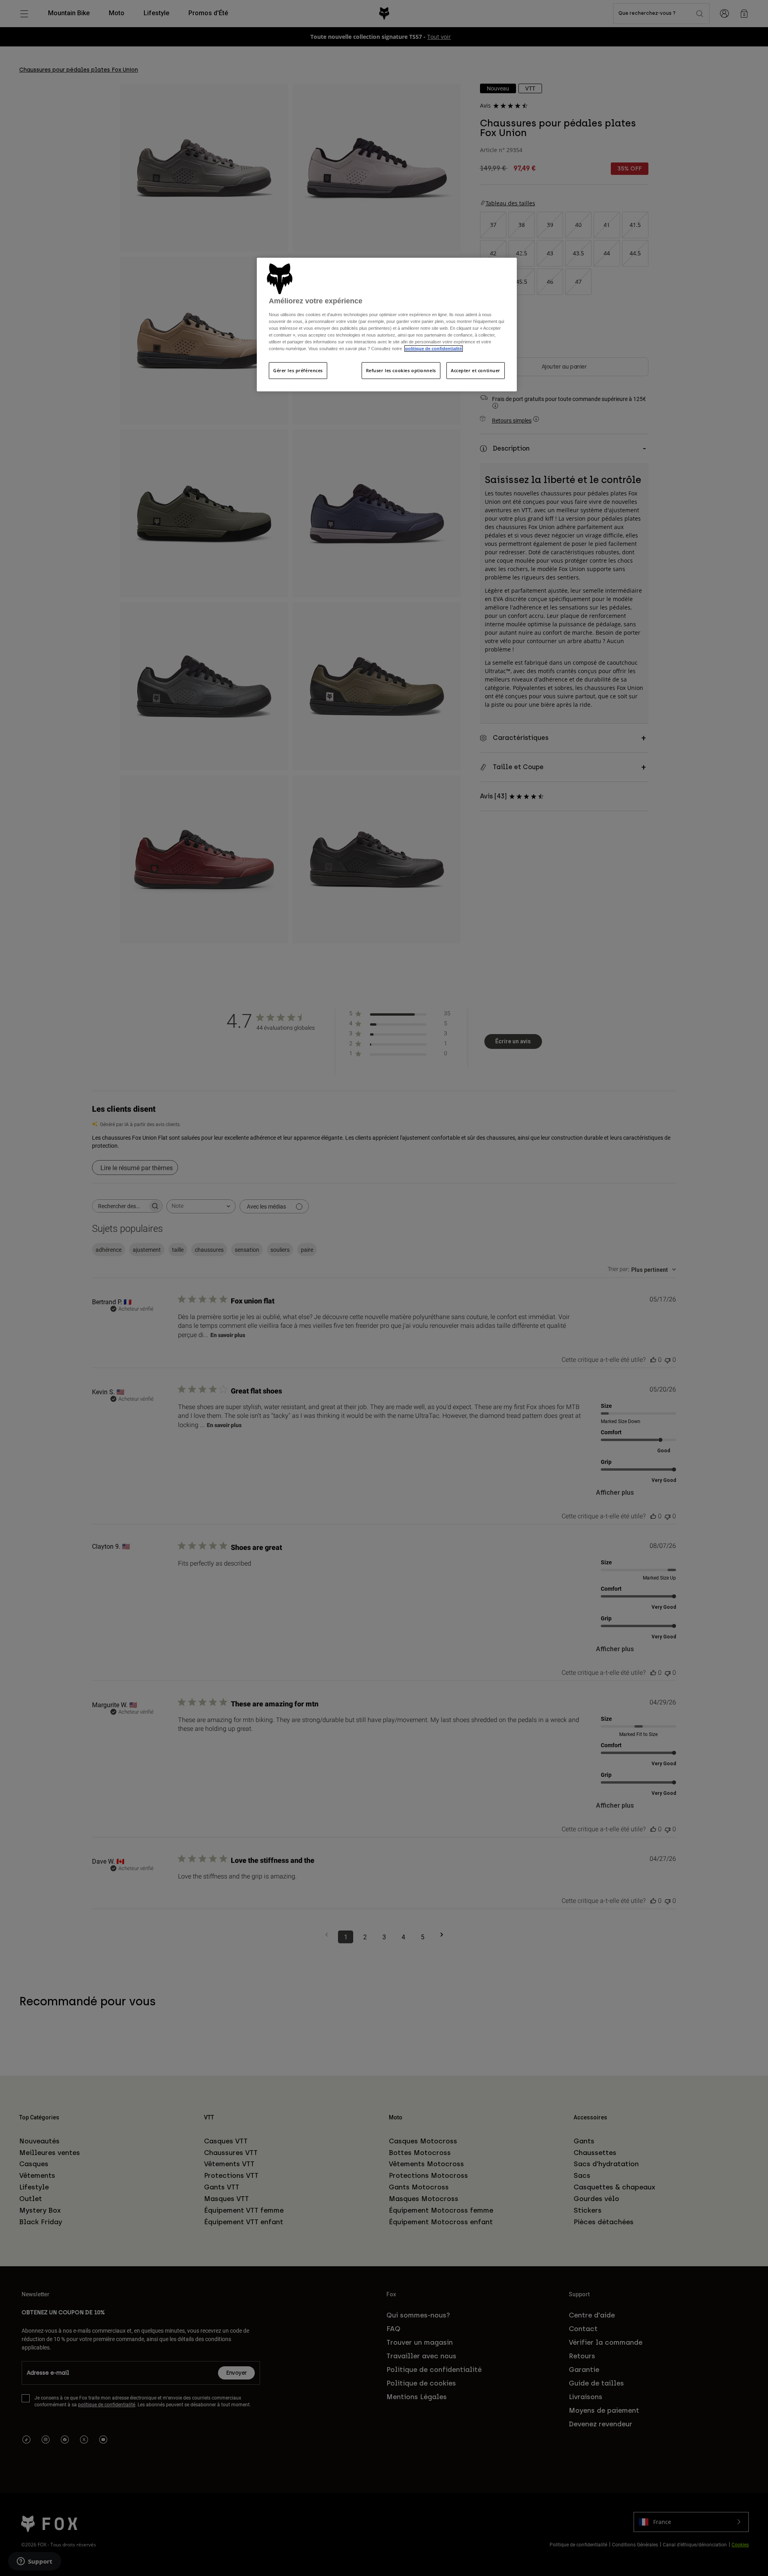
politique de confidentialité (434, 349)
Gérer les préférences (298, 370)
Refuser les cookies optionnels (401, 370)
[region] (387, 325)
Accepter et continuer (476, 370)
